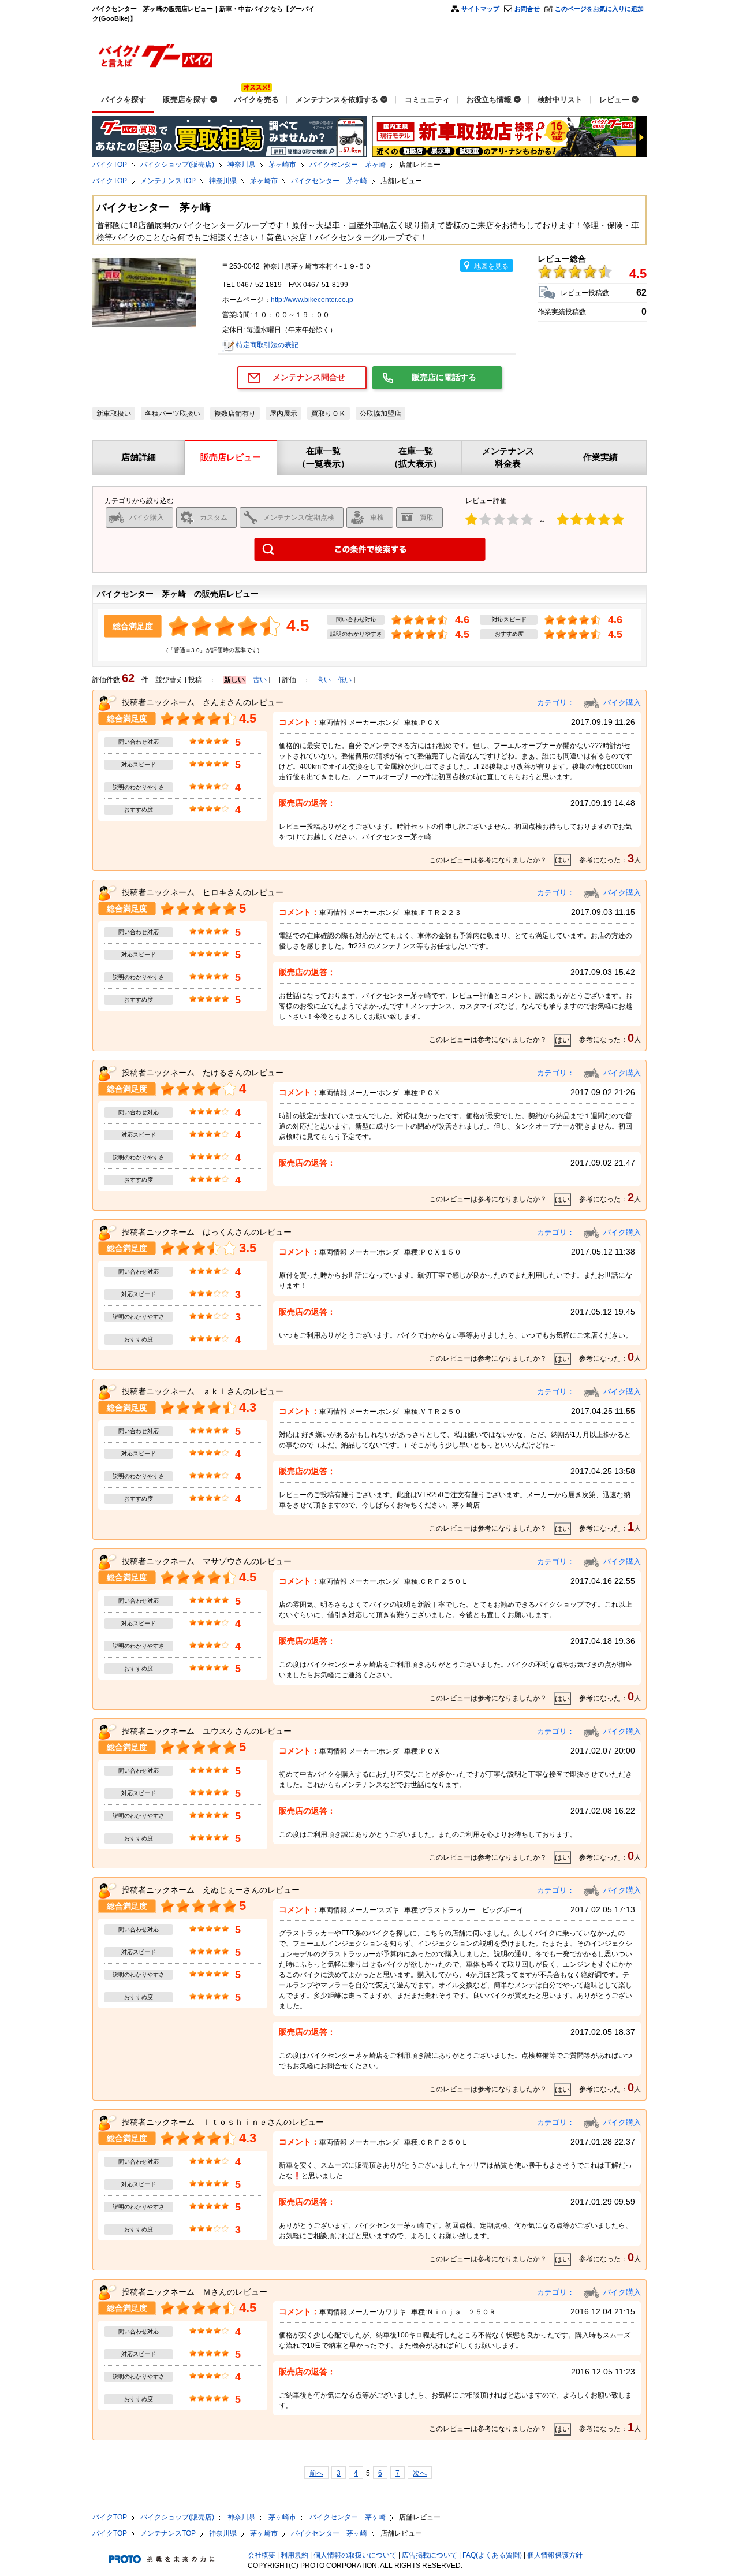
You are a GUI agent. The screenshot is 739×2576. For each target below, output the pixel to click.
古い (260, 680)
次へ (420, 2473)
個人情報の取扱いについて (355, 2555)
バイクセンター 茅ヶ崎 (348, 165)
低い (345, 680)
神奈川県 (241, 165)
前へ (316, 2473)
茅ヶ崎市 (282, 165)
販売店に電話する (444, 377)
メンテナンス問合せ (309, 377)
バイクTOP (110, 165)
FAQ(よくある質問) (492, 2555)
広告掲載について (430, 2555)
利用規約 (294, 2555)
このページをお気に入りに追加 (599, 9)
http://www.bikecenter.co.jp (312, 300)
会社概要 (262, 2555)
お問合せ (527, 9)
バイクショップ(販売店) (177, 165)
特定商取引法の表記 (267, 345)
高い (324, 680)
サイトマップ (480, 9)
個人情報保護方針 (555, 2555)
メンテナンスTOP (168, 181)
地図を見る (491, 266)
